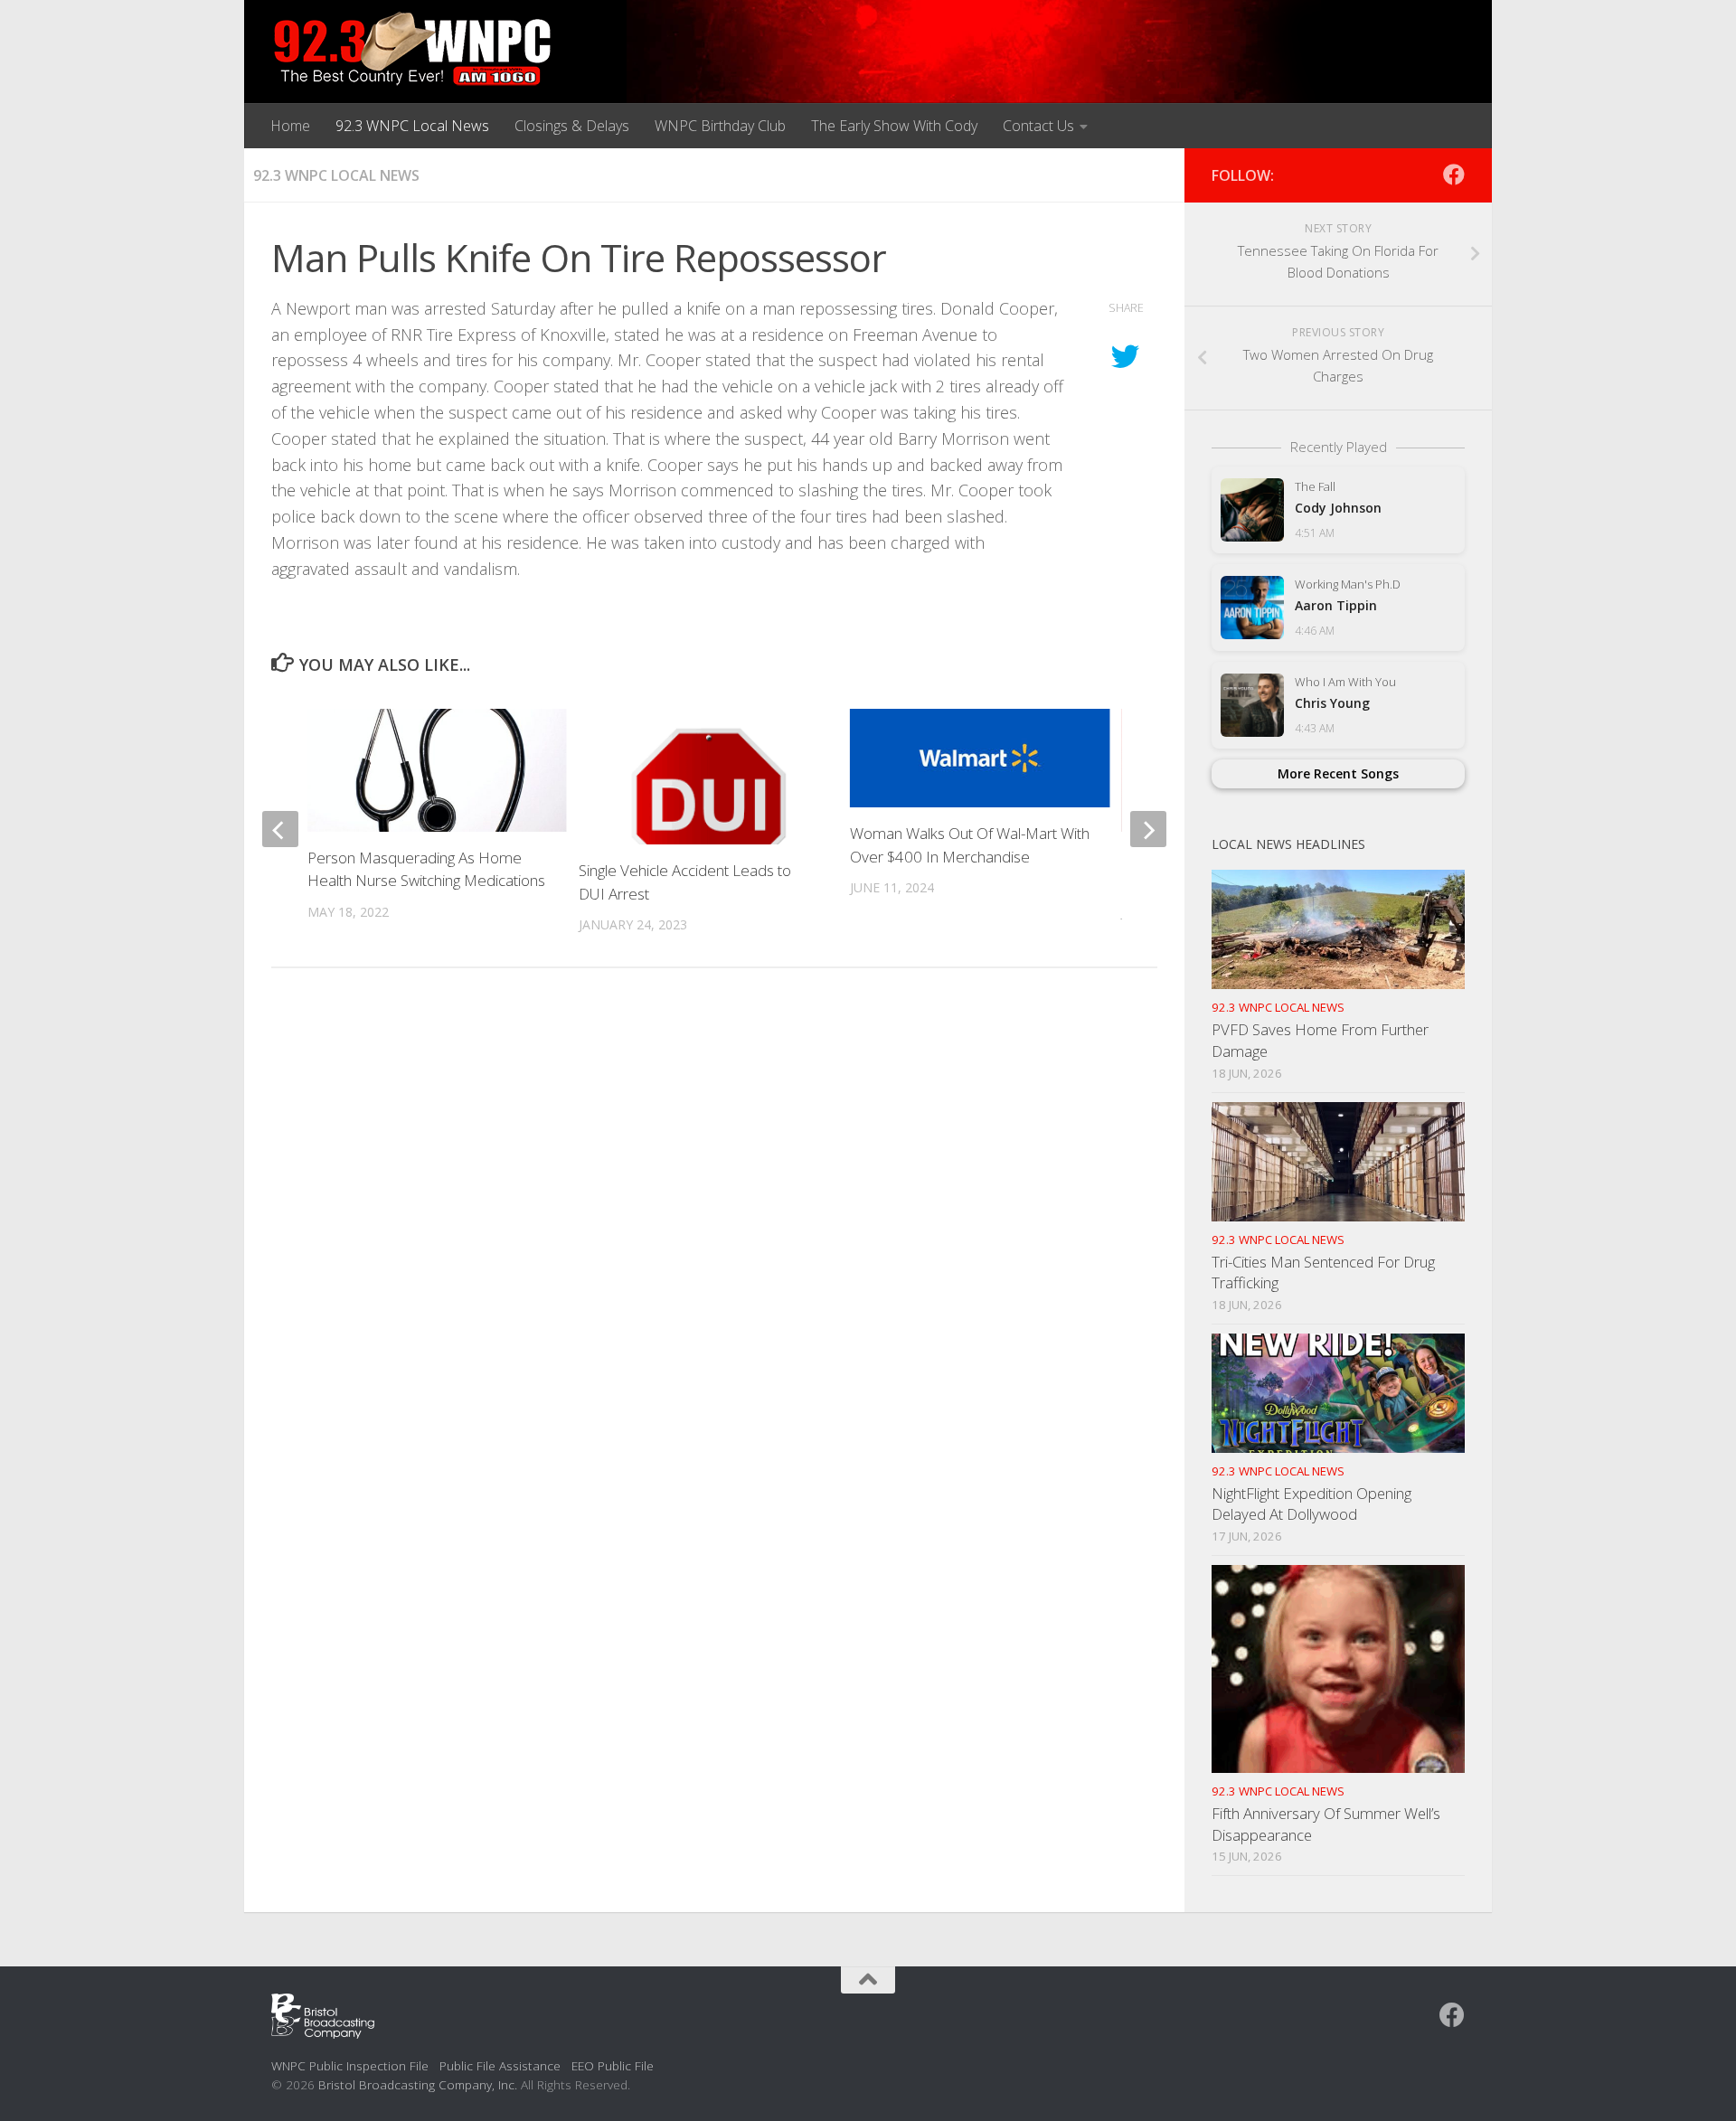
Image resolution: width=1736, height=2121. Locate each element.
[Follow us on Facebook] (1454, 174)
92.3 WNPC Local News (412, 126)
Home (290, 126)
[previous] (280, 829)
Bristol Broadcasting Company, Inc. (418, 2084)
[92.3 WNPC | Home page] (413, 50)
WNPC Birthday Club (720, 126)
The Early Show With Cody (894, 126)
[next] (1148, 829)
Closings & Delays (572, 126)
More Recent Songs (1338, 773)
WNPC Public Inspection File (350, 2065)
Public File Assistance (500, 2065)
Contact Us (1038, 126)
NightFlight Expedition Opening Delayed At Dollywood (1311, 1504)
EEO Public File (613, 2065)
